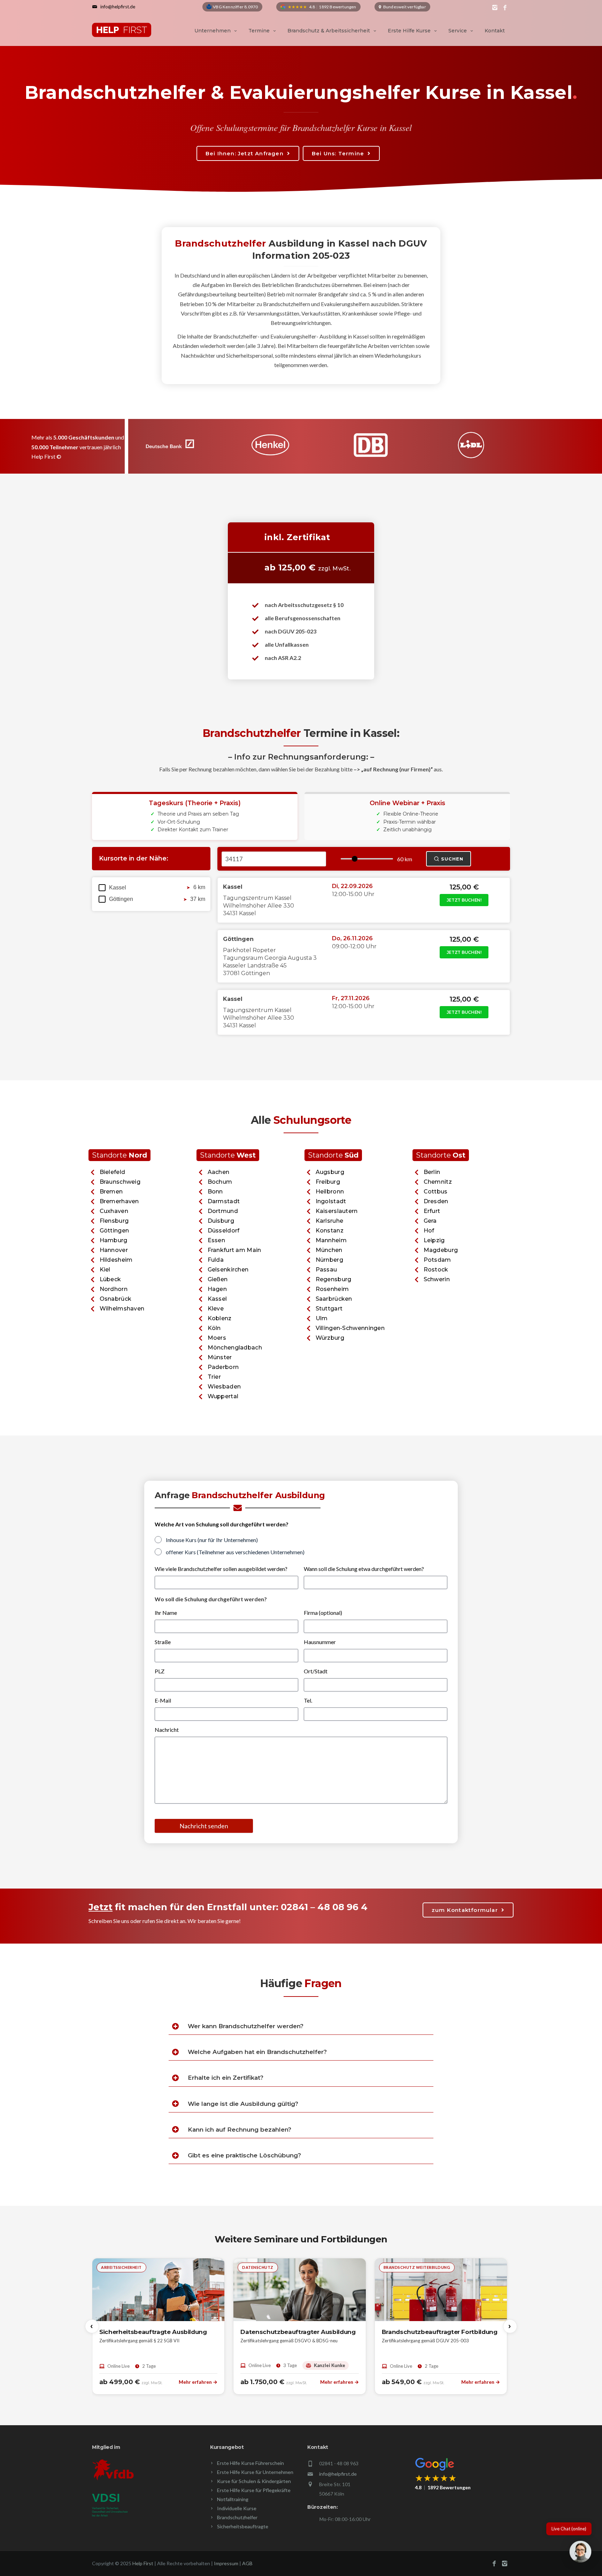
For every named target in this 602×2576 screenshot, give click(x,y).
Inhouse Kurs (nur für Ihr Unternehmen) (212, 1540)
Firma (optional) (323, 1613)
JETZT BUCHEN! (464, 900)
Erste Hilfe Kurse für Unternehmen (255, 2472)
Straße (163, 1642)
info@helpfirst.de (338, 2474)
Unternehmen (213, 31)
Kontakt (495, 31)
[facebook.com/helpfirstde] (505, 8)
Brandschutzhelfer (237, 2517)
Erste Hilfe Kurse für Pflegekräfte (254, 2490)
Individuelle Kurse (237, 2508)
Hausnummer (320, 1642)
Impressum (226, 2563)
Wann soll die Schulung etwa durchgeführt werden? (364, 1569)
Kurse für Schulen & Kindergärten (254, 2481)
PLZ (160, 1671)
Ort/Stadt (316, 1671)
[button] (580, 2553)
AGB (247, 2563)
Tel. (308, 1700)
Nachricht (167, 1730)
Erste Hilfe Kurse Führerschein (250, 2463)
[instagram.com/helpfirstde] (495, 8)
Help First (143, 2563)
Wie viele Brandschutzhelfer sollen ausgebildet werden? (221, 1569)
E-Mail (163, 1700)
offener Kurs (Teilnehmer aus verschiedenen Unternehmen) (235, 1552)
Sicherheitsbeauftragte (243, 2526)
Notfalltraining (233, 2499)
